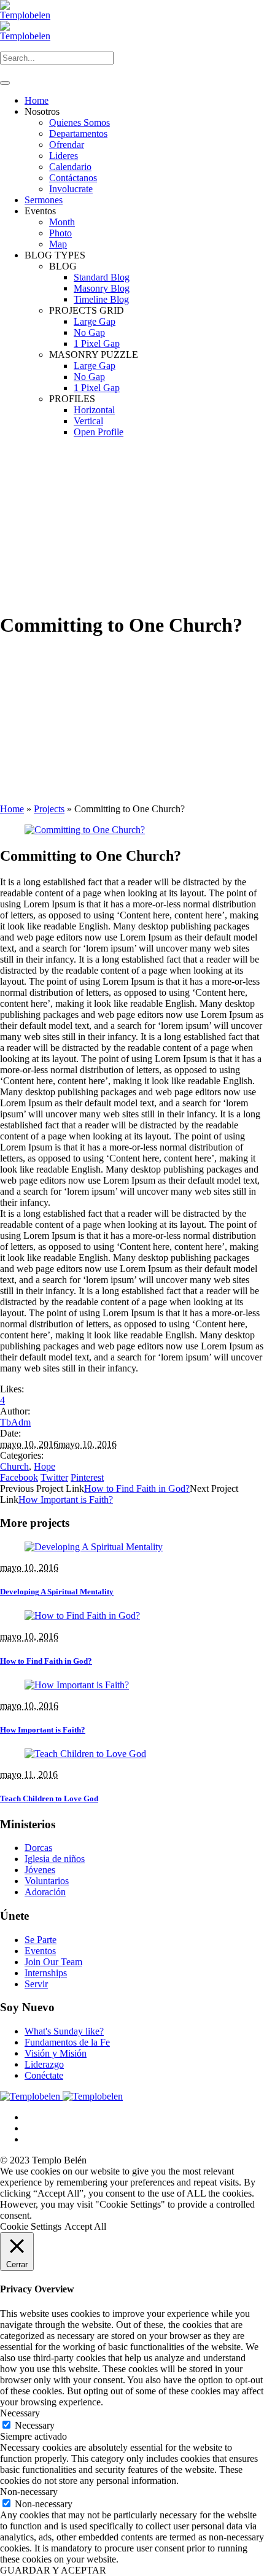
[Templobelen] (61, 2096)
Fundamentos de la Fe (67, 2042)
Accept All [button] (85, 2226)
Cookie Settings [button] (31, 2226)
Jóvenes (40, 1870)
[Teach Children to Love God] (85, 1754)
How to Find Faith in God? (137, 1488)
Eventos (40, 1951)
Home (12, 809)
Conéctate (44, 2075)
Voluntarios (47, 1881)
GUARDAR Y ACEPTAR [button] (53, 2570)
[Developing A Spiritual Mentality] (94, 1547)
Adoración (45, 1892)
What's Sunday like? (64, 2031)
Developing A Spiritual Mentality (57, 1592)
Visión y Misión (56, 2053)
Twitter (54, 1477)
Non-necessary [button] (29, 2492)
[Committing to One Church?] (85, 830)
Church (14, 1466)
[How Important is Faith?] (77, 1685)
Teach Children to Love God (49, 1798)
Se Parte (41, 1940)
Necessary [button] (20, 2413)
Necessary (35, 2425)
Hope (45, 1466)
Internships (46, 1973)
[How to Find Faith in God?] (82, 1616)
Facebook (19, 1477)
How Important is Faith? (66, 1499)
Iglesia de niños (55, 1859)
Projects (49, 809)
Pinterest (87, 1477)
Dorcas (38, 1848)
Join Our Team (53, 1962)
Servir (36, 1984)
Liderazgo (44, 2064)
